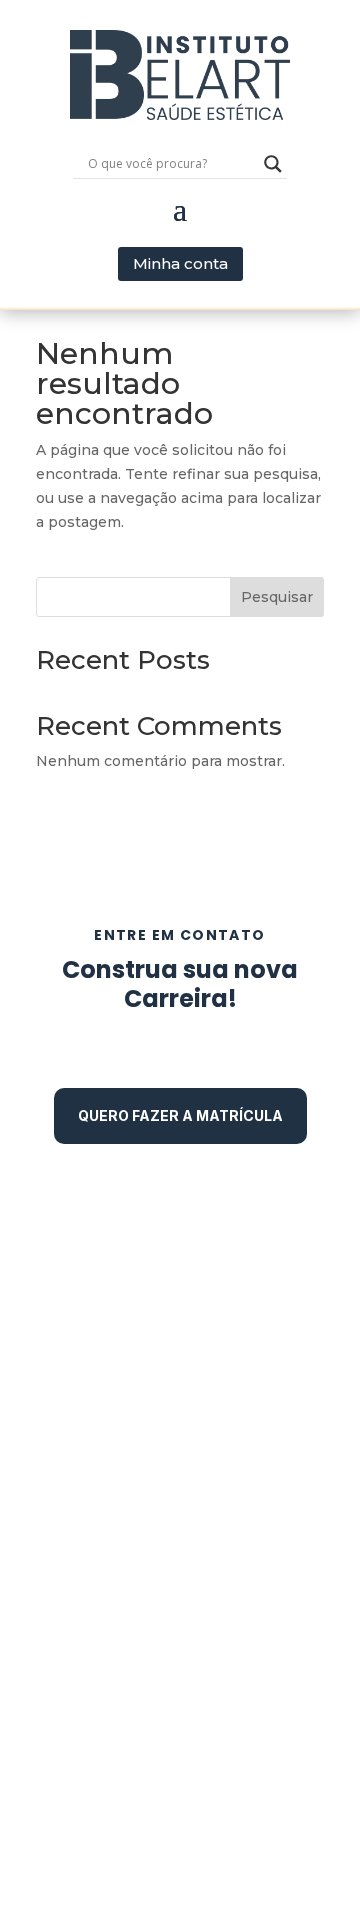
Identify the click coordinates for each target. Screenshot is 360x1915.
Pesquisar (277, 597)
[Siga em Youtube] (228, 1364)
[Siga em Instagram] (180, 1364)
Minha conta (180, 263)
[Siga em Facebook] (132, 1364)
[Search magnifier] (273, 164)
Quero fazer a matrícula (180, 1115)
